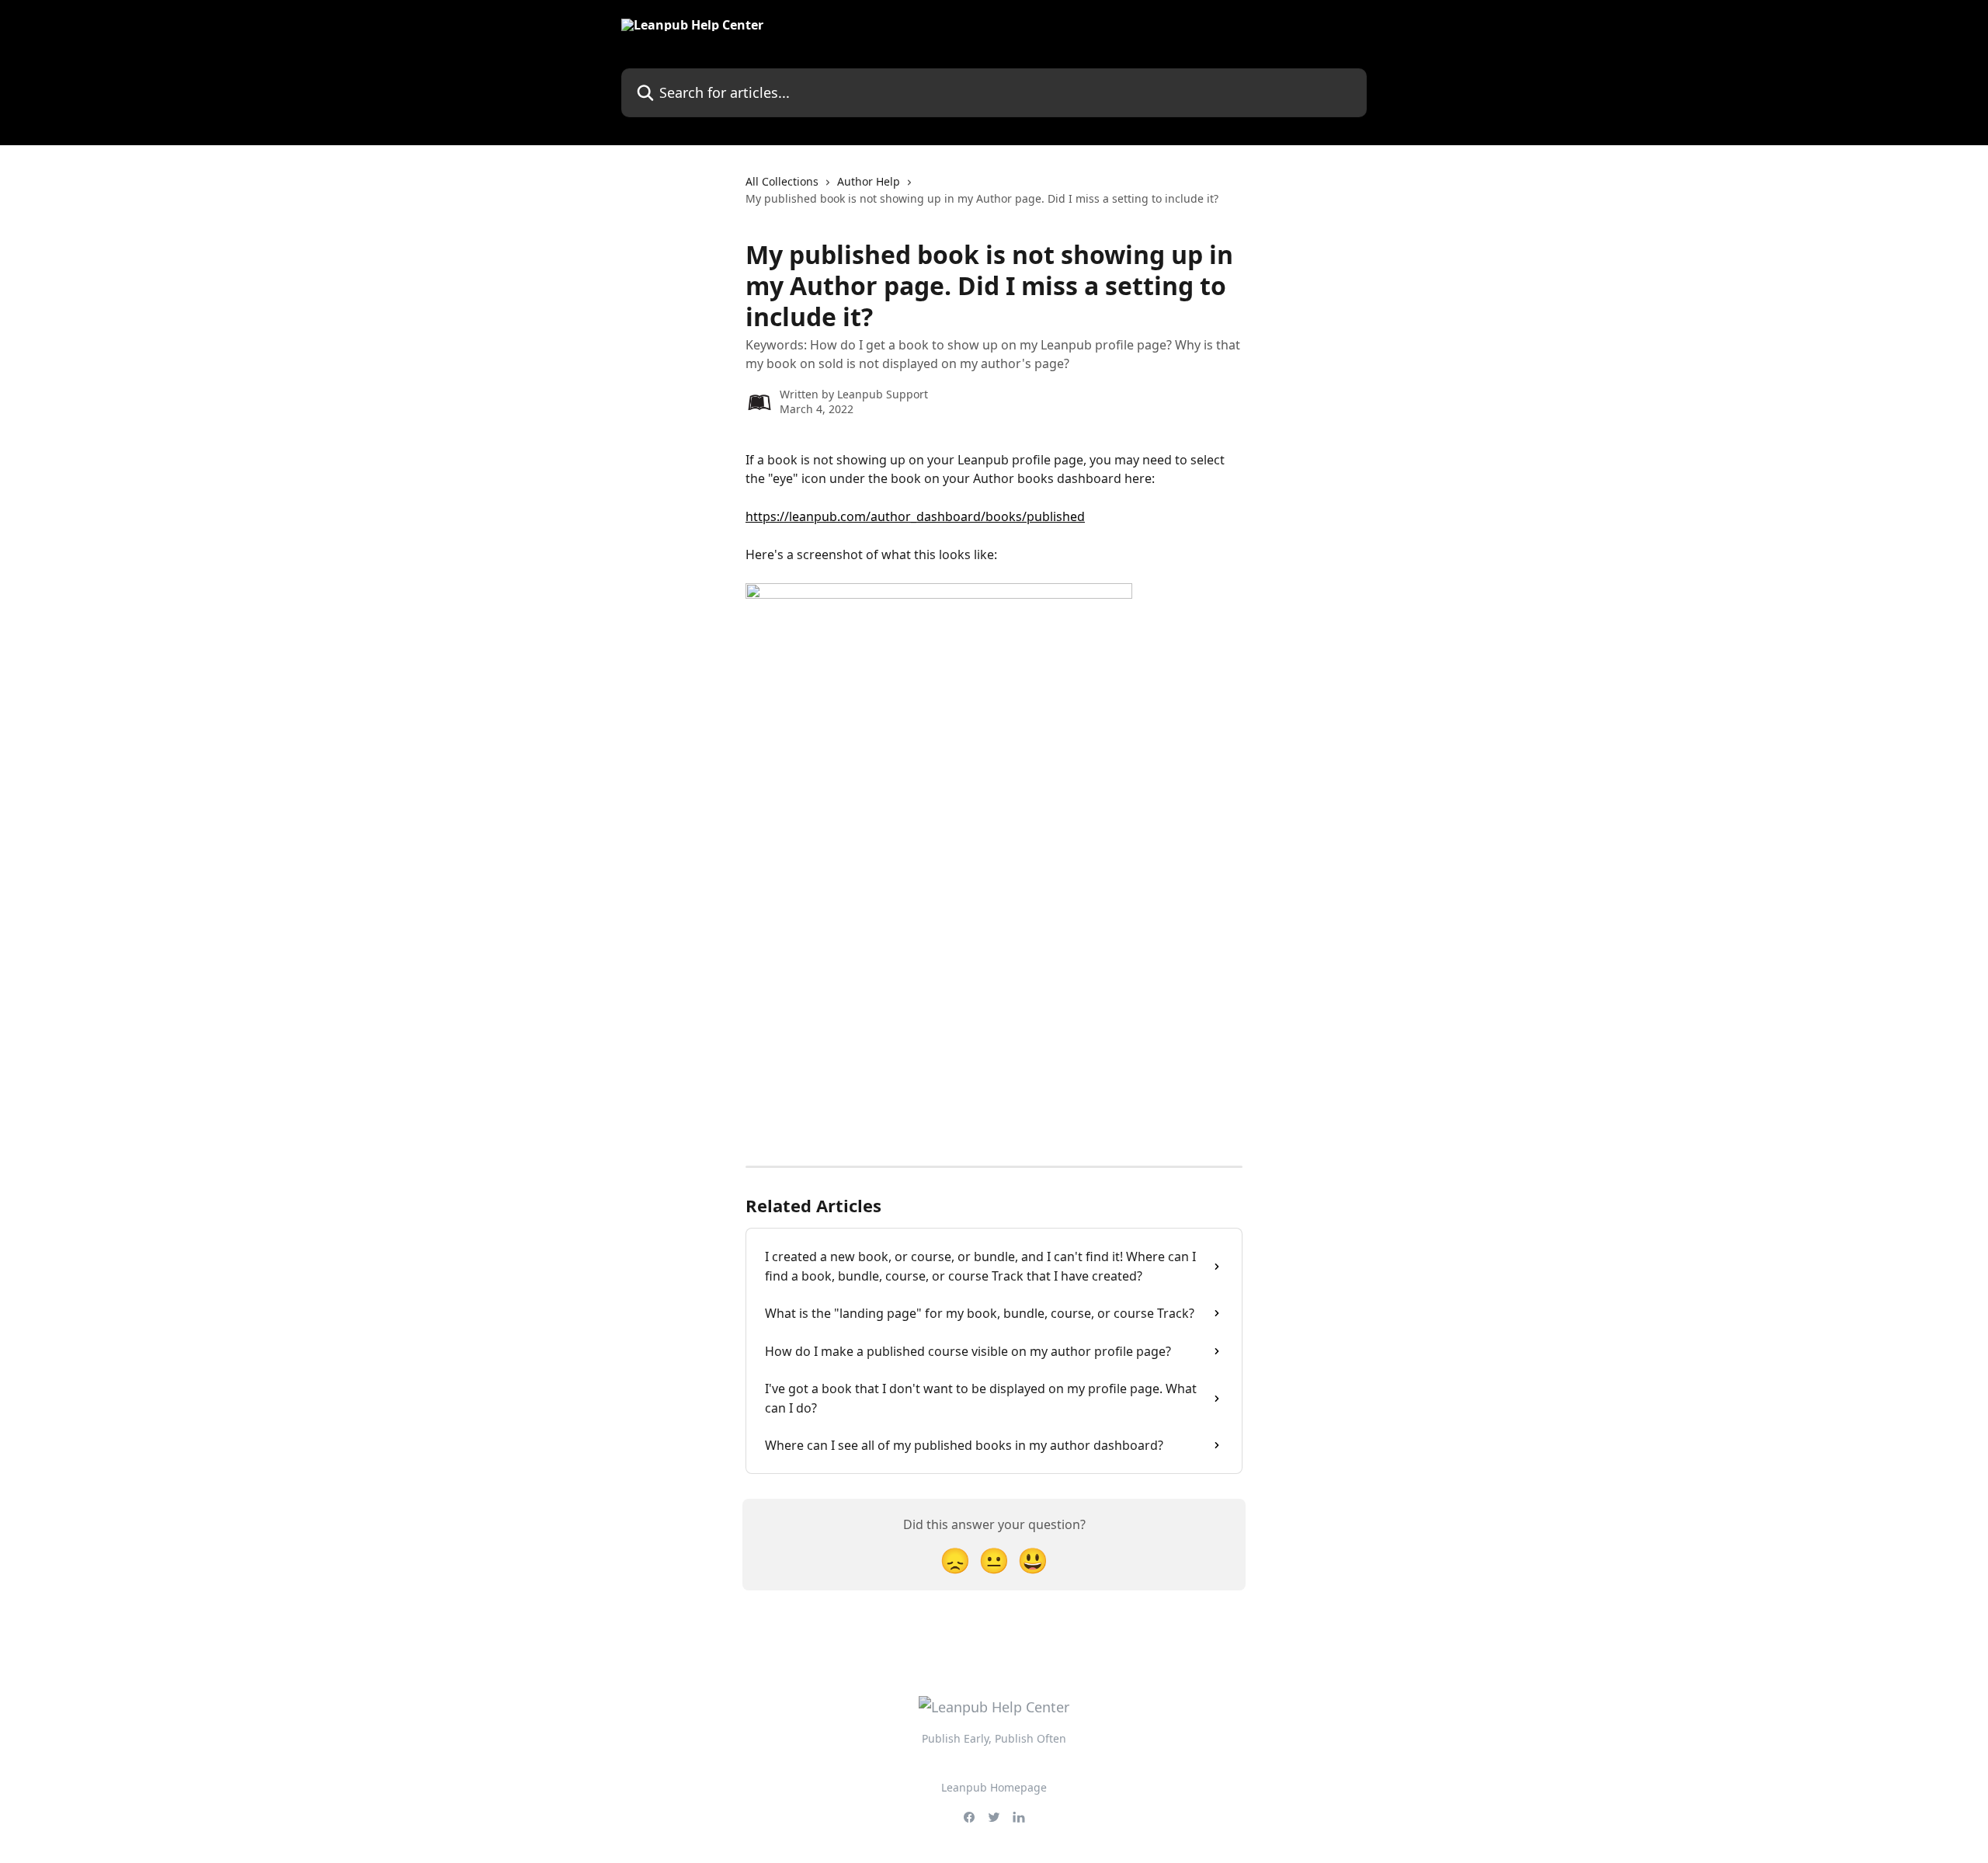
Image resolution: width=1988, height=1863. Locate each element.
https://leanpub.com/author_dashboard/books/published (915, 516)
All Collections (782, 181)
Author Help (869, 181)
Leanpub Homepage (994, 1787)
